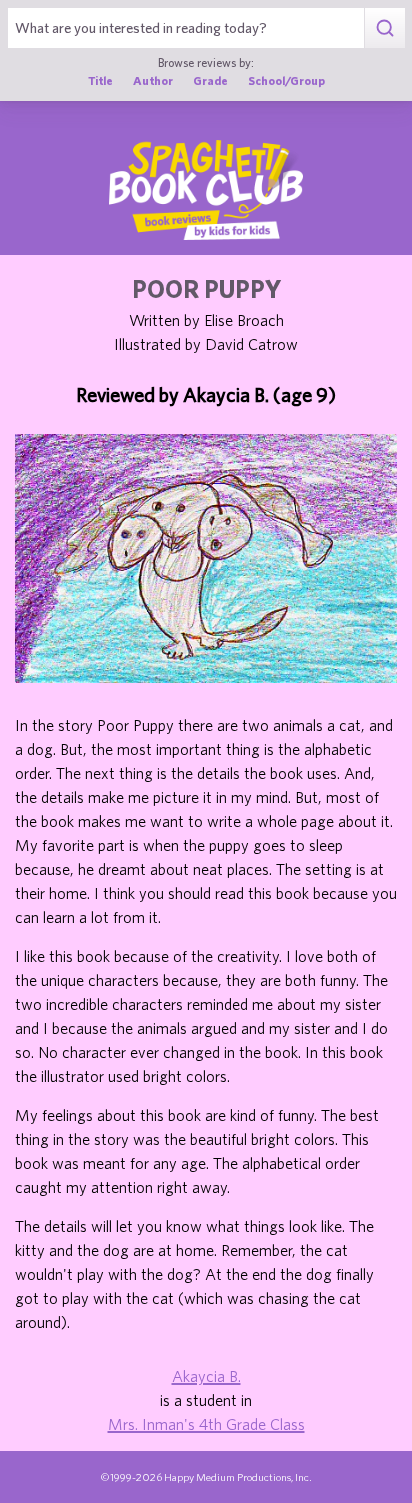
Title (100, 80)
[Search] (384, 28)
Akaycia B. (206, 1376)
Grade (210, 80)
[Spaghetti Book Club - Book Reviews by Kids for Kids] (206, 190)
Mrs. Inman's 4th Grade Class (206, 1424)
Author (153, 80)
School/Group (286, 80)
